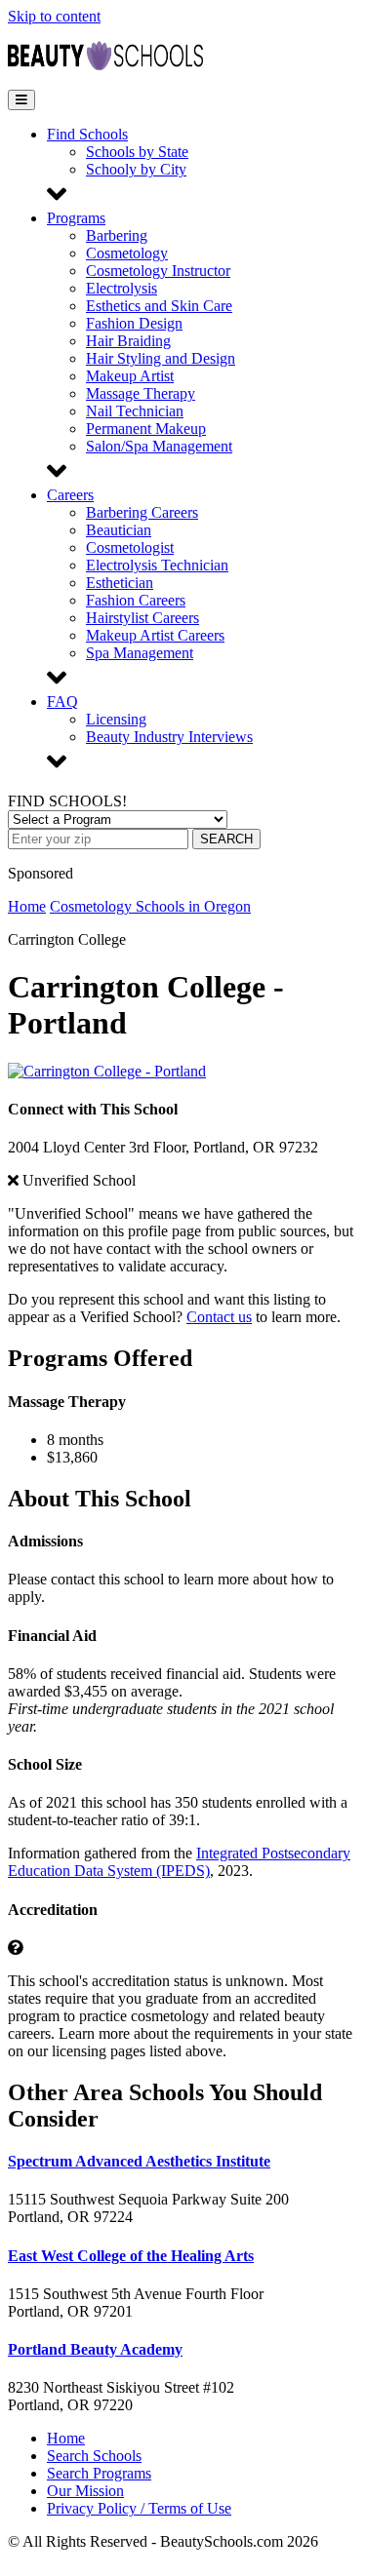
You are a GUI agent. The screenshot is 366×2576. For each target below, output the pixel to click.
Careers (70, 495)
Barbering (117, 235)
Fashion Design (134, 323)
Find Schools (87, 134)
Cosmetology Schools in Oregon (150, 906)
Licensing (116, 719)
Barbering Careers (142, 512)
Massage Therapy (141, 393)
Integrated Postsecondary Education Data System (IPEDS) (179, 1862)
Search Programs (99, 2473)
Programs (76, 218)
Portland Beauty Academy (95, 2349)
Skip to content (54, 16)
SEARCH (226, 839)
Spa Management (140, 653)
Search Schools (94, 2456)
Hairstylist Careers (142, 618)
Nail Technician (135, 411)
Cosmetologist (130, 547)
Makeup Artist (130, 376)
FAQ (62, 702)
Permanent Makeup (146, 429)
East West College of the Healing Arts (131, 2256)
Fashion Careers (136, 600)
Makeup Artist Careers (155, 635)
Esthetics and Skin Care (159, 306)
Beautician (119, 530)
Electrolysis (122, 288)
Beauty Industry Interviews (169, 737)
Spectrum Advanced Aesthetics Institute (139, 2161)
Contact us (219, 1317)
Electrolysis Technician (157, 565)
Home (27, 906)
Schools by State (137, 152)
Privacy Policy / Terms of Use (139, 2508)
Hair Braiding (128, 341)
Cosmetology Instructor (158, 271)
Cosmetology (127, 253)
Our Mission (85, 2491)
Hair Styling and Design (161, 358)
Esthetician (120, 583)
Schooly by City (136, 169)
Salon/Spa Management (159, 446)
